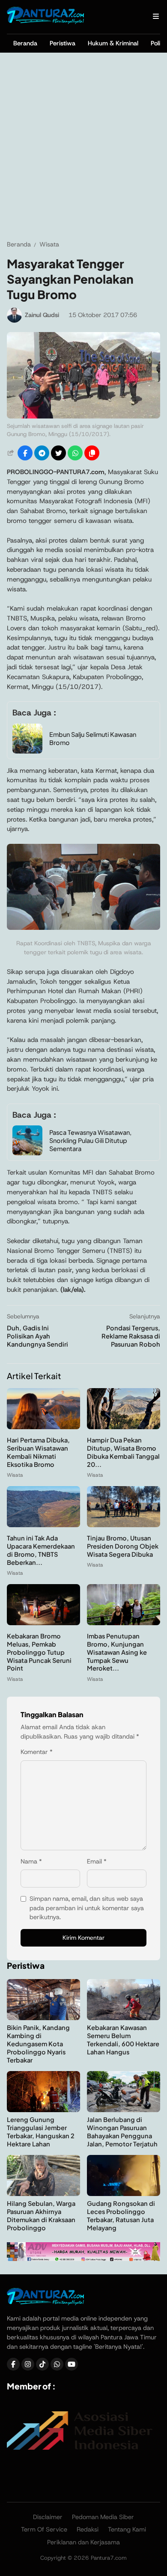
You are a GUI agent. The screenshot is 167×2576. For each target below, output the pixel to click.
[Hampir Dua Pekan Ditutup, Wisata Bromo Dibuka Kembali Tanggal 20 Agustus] (124, 1427)
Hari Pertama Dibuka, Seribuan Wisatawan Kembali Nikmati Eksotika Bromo (38, 1452)
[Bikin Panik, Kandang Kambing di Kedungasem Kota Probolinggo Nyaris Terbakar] (43, 2018)
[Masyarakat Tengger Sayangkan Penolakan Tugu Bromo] (83, 416)
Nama (31, 1861)
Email (97, 1861)
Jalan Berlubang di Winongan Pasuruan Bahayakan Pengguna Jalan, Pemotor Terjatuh (122, 2132)
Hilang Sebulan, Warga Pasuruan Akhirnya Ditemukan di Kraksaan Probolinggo (41, 2215)
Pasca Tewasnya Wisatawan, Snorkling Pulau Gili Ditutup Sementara (90, 1140)
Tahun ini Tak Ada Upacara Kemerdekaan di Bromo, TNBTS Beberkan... (41, 1550)
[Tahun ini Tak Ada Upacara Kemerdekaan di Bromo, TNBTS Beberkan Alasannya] (43, 1525)
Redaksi (88, 2529)
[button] (92, 453)
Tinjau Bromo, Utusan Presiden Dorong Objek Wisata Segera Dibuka (123, 1546)
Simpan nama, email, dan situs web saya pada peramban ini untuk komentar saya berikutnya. (87, 1908)
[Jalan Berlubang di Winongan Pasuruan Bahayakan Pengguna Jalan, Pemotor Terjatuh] (124, 2110)
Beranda (25, 43)
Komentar (37, 1752)
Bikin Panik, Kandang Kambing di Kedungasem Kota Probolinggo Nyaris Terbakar (38, 2044)
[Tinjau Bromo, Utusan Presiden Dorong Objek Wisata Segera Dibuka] (124, 1525)
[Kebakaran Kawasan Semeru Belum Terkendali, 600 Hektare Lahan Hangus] (124, 2018)
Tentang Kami (127, 2529)
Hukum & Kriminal (113, 43)
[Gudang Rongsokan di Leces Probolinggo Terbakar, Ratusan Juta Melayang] (124, 2194)
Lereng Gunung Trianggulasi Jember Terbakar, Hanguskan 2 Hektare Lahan (41, 2132)
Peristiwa (63, 43)
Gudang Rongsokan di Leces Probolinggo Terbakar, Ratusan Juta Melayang (121, 2215)
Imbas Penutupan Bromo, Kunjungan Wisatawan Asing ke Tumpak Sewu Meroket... (117, 1652)
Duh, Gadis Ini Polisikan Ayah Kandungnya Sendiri (37, 1336)
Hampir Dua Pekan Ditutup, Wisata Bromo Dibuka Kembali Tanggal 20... (123, 1452)
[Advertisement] (83, 146)
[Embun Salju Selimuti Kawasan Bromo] (27, 751)
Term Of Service (44, 2529)
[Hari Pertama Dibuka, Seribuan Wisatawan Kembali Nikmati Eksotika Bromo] (43, 1427)
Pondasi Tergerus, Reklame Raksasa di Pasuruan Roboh (131, 1336)
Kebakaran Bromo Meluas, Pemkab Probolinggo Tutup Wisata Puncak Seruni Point (39, 1652)
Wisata (15, 1475)
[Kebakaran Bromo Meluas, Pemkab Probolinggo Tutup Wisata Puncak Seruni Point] (43, 1623)
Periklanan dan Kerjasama (83, 2542)
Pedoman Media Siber (103, 2517)
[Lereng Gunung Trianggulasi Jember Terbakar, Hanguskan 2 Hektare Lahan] (43, 2110)
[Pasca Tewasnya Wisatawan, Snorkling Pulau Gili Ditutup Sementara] (27, 1153)
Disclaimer (48, 2517)
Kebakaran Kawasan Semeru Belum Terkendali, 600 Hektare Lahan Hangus (123, 2040)
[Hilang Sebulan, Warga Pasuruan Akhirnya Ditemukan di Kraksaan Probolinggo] (43, 2194)
